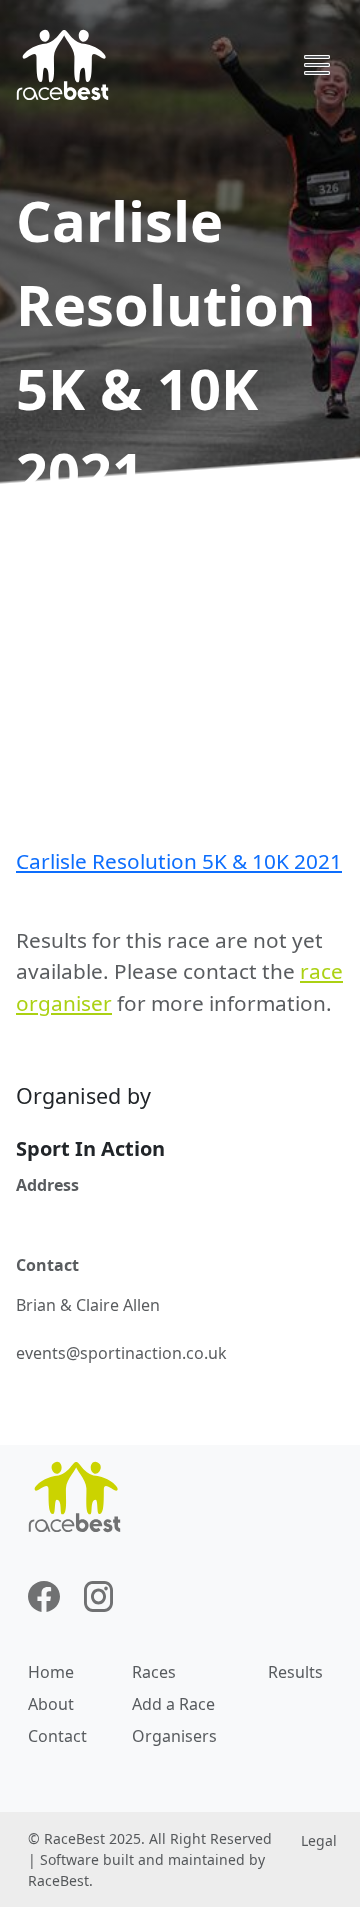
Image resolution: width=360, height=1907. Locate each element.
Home (51, 1672)
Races (154, 1672)
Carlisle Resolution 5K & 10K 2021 (179, 861)
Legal (319, 1840)
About (51, 1704)
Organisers (174, 1736)
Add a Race (173, 1704)
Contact (57, 1736)
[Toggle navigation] (317, 65)
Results (295, 1672)
